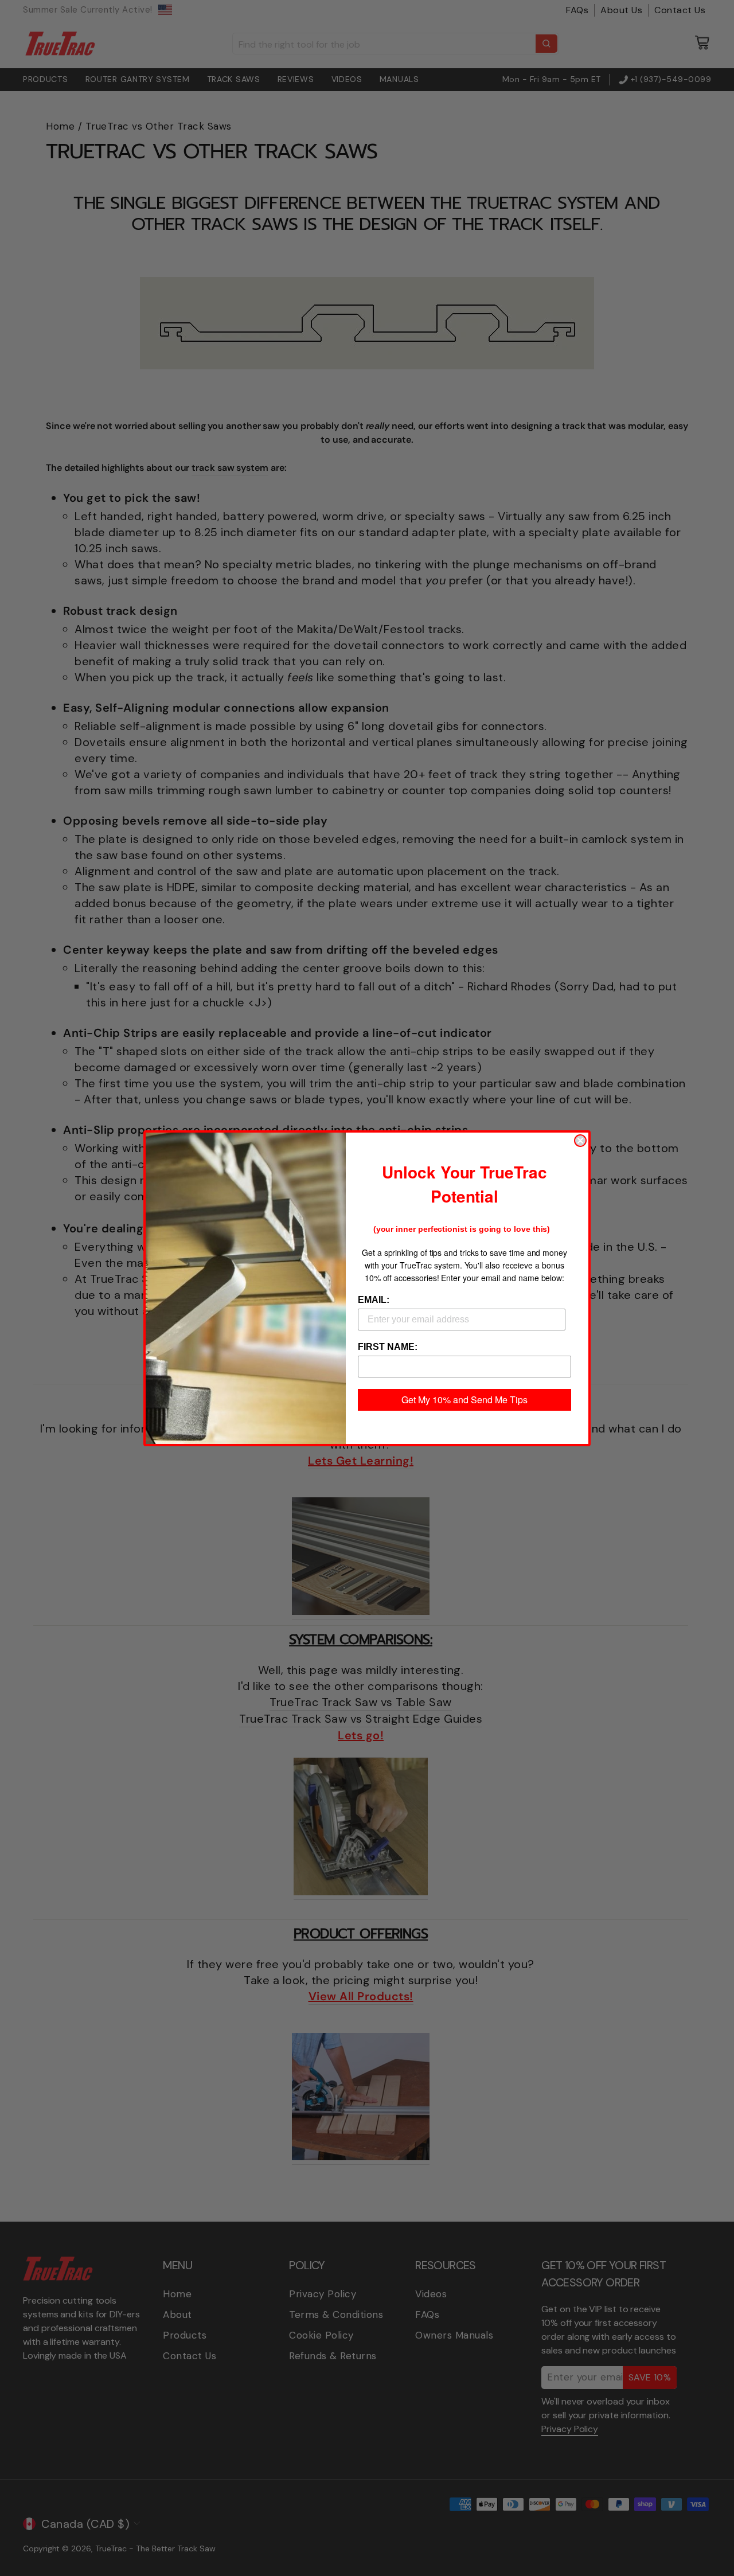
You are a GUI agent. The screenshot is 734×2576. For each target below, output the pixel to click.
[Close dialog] (580, 1141)
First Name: (388, 1347)
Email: (374, 1300)
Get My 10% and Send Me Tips (464, 1400)
